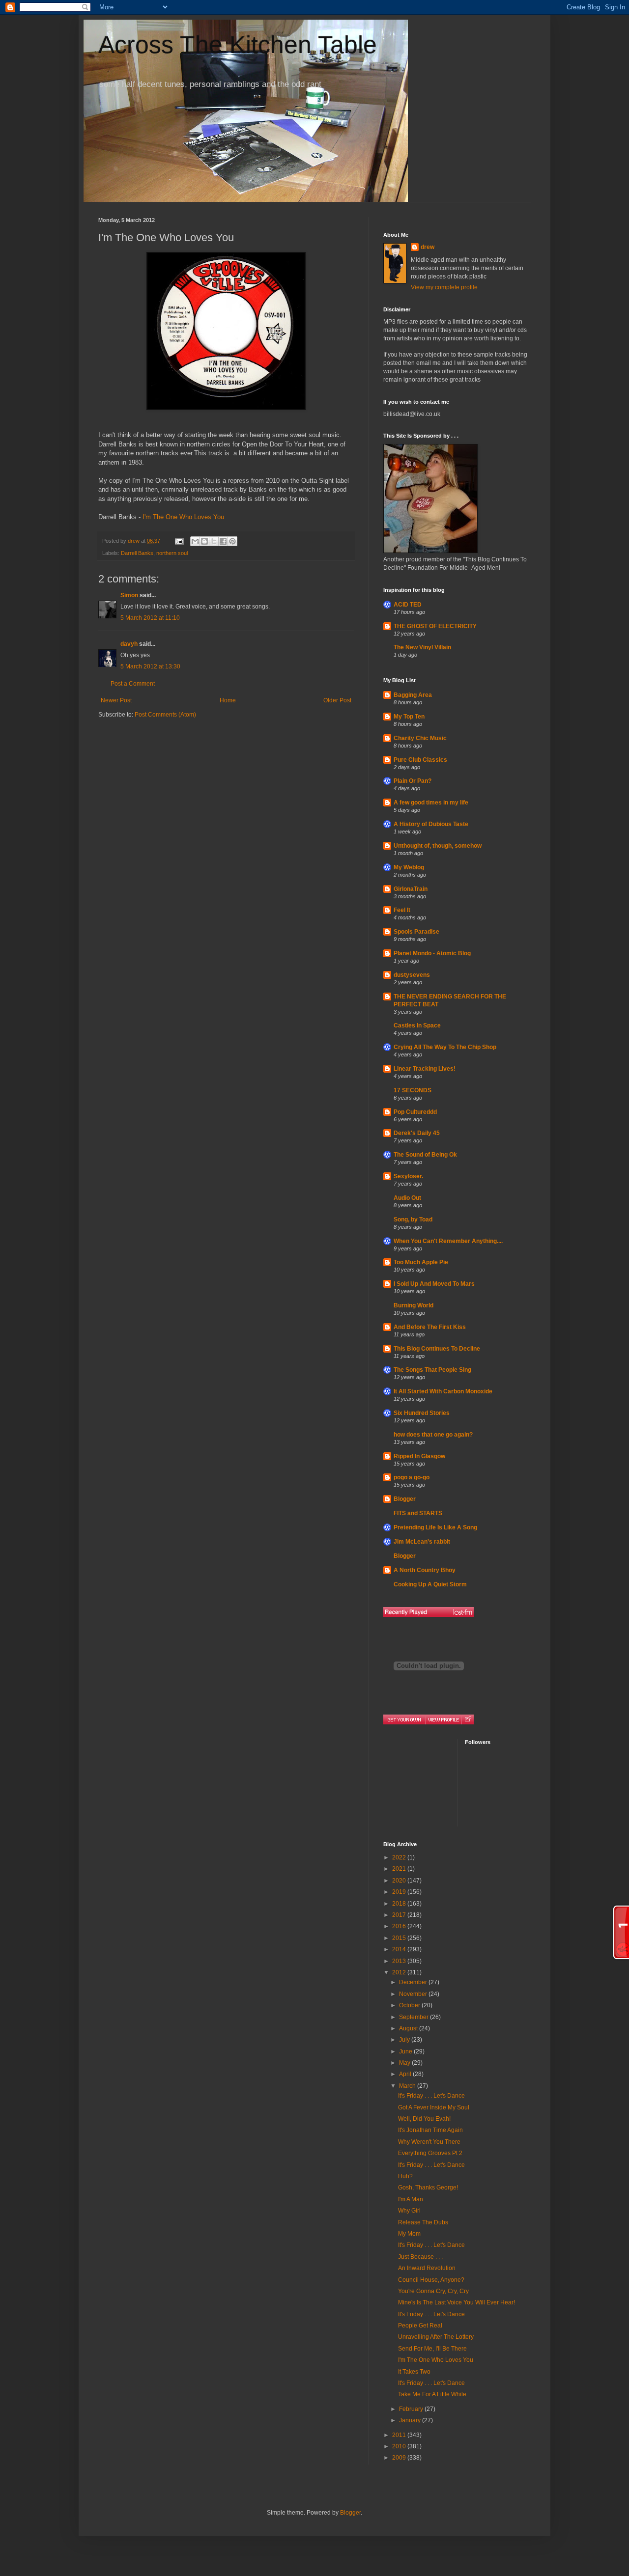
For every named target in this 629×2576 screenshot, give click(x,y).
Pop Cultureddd (415, 1112)
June (406, 2051)
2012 (400, 1972)
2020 (400, 1881)
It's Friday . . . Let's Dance (431, 2096)
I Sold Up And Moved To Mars (434, 1284)
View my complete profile (444, 287)
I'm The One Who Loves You (183, 517)
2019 (400, 1892)
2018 (400, 1904)
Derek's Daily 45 (417, 1133)
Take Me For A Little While (432, 2394)
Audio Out (407, 1198)
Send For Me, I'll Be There (432, 2349)
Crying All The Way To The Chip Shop (445, 1047)
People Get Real (420, 2326)
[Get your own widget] (404, 1719)
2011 (400, 2435)
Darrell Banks (137, 553)
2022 (400, 1857)
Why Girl (409, 2211)
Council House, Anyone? (431, 2280)
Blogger (405, 1499)
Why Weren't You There (429, 2142)
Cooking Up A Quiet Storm (430, 1584)
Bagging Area (413, 695)
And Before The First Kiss (430, 1327)
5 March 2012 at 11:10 (150, 618)
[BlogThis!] (204, 541)
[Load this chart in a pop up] (468, 1719)
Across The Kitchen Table (238, 45)
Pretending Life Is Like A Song (435, 1527)
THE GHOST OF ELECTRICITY (435, 626)
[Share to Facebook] (223, 541)
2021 (400, 1869)
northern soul (172, 553)
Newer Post (116, 700)
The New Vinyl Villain (422, 647)
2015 (400, 1938)
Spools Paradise (416, 932)
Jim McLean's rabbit (422, 1542)
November (414, 1994)
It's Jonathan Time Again (430, 2130)
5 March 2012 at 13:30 (150, 666)
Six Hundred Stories (422, 1413)
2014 (400, 1949)
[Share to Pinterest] (232, 541)
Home (228, 700)
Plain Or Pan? (413, 781)
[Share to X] (214, 541)
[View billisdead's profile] (443, 1719)
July (405, 2040)
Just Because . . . (420, 2257)
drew (428, 247)
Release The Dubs (423, 2222)
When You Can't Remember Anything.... (448, 1241)
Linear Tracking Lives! (425, 1069)
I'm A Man (411, 2199)
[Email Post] (179, 541)
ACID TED (408, 605)
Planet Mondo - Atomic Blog (432, 953)
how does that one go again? (433, 1435)
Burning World (414, 1305)
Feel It (402, 910)
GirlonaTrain (411, 889)
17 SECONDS (413, 1090)
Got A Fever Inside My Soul (434, 2107)
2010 (400, 2446)
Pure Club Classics (420, 760)
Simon (129, 595)
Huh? (405, 2176)
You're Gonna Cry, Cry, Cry (433, 2291)
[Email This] (195, 541)
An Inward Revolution (427, 2268)
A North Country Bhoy (425, 1570)
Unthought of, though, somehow (438, 846)
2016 (400, 1926)
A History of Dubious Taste (431, 824)
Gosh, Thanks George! (428, 2188)
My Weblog (409, 867)
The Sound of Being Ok (425, 1155)
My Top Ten (409, 717)
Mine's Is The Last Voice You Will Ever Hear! (457, 2302)
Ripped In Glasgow (419, 1456)
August (409, 2028)
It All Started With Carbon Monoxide (443, 1391)
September (415, 2017)
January (411, 2420)
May (405, 2063)
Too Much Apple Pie (421, 1262)
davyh (129, 644)
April (406, 2074)
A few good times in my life (431, 803)
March (408, 2086)
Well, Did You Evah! (424, 2119)
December (414, 1982)
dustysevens (412, 975)
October (410, 2005)
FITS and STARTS (418, 1513)
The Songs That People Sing (432, 1370)
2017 (400, 1915)
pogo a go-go (412, 1477)
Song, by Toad (413, 1219)
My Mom (409, 2234)
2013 (400, 1961)
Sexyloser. (408, 1176)
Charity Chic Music (420, 738)
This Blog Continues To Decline (437, 1349)
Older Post (337, 700)
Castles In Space (417, 1025)
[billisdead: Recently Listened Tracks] (429, 1612)
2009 (400, 2458)
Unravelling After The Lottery (436, 2337)
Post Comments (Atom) (165, 715)
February (412, 2409)
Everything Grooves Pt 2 (430, 2153)
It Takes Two (414, 2372)
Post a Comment (133, 684)
